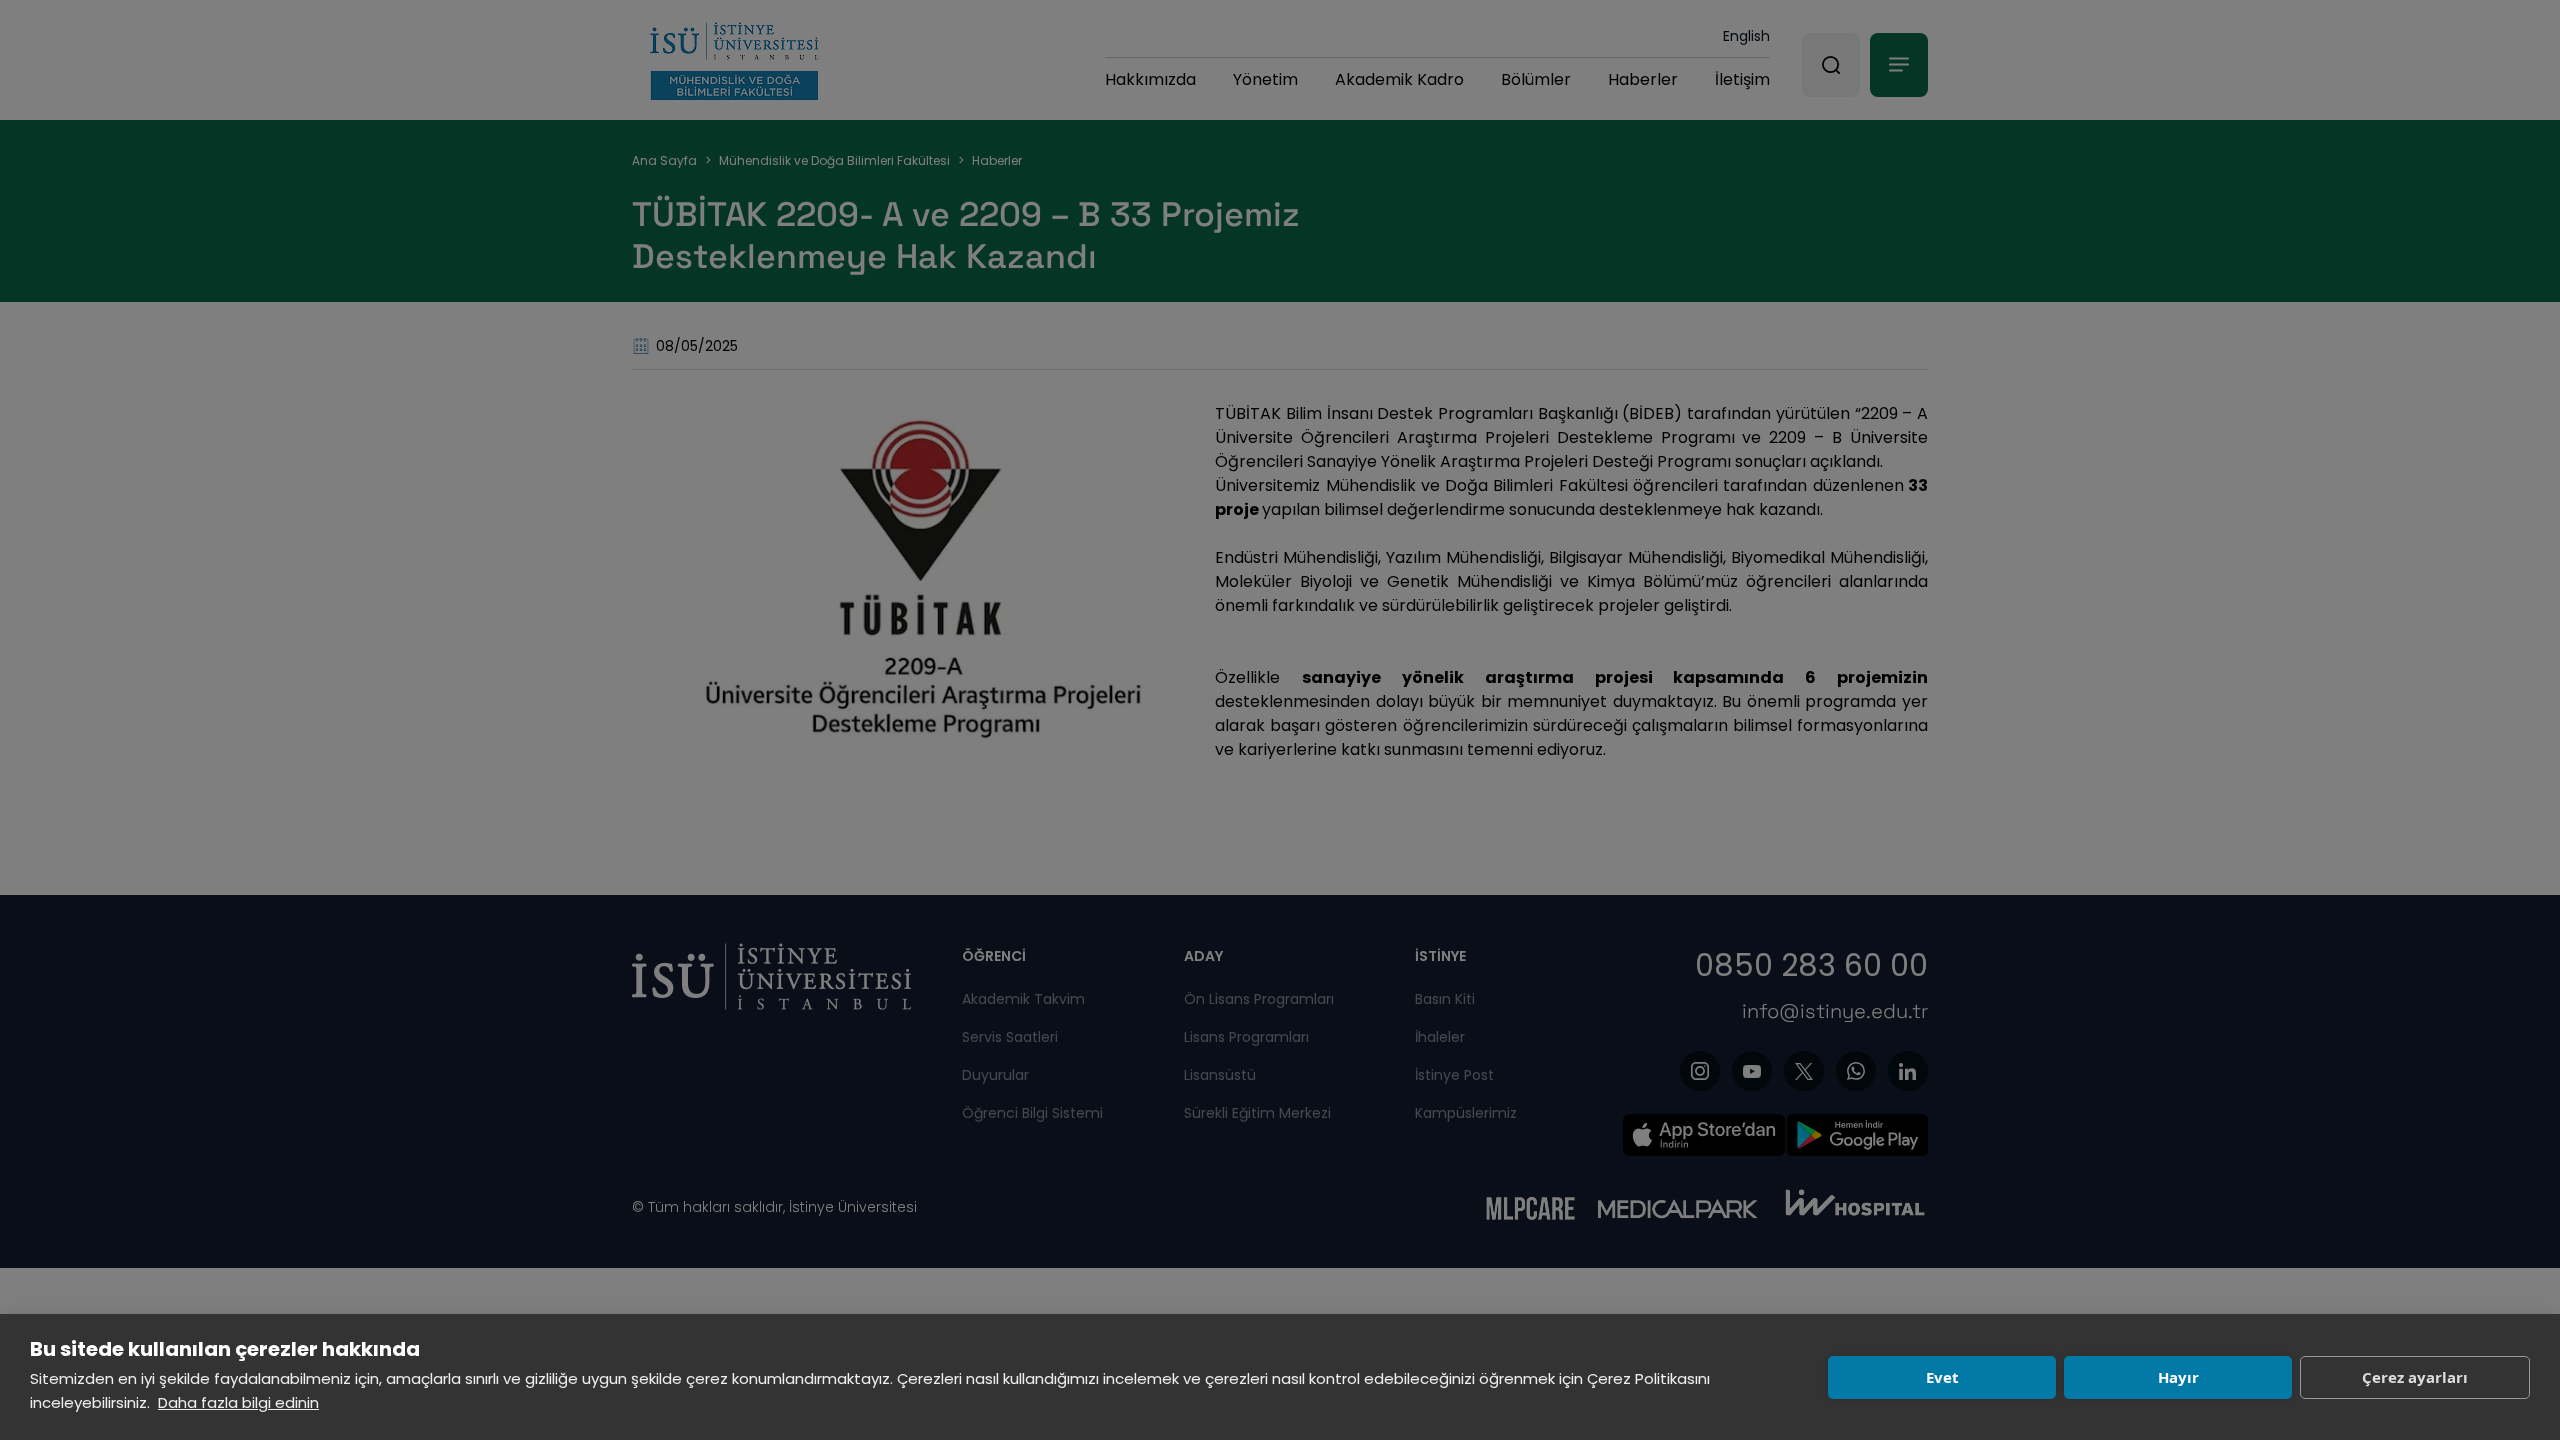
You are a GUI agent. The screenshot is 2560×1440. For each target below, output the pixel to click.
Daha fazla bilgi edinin (238, 1402)
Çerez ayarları (2415, 1377)
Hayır (2178, 1377)
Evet (1942, 1377)
